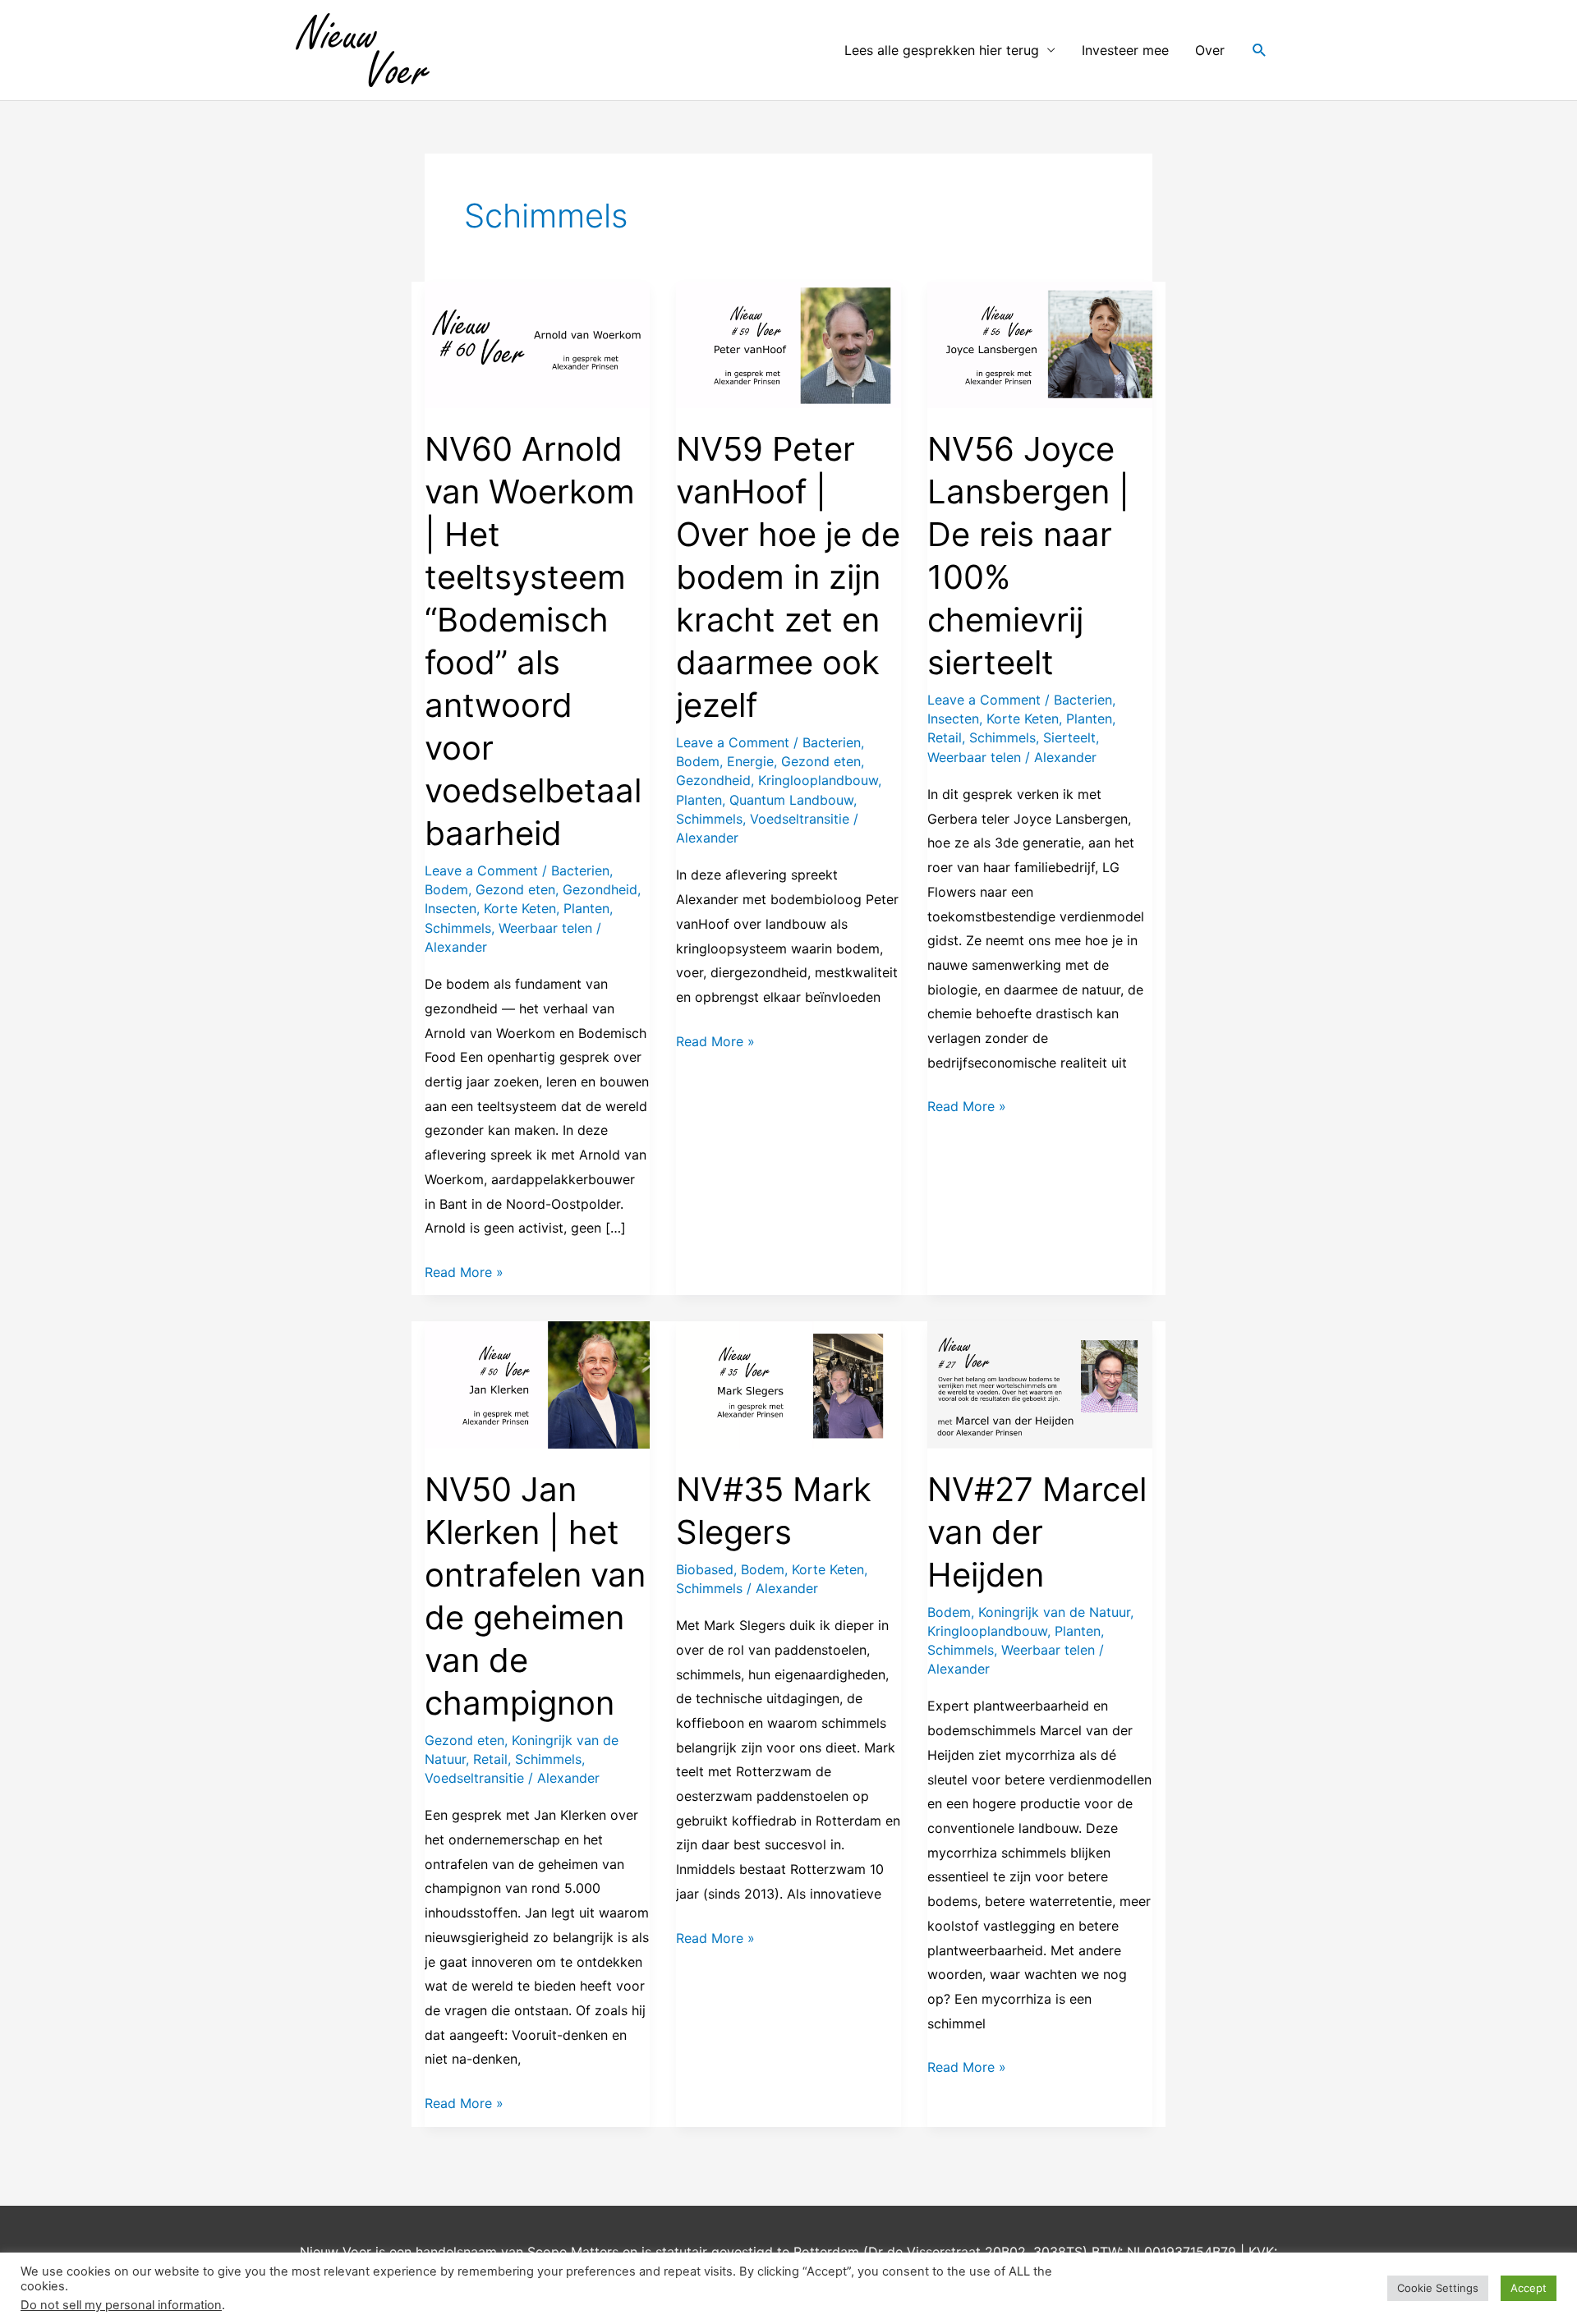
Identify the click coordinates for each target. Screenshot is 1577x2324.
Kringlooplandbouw (818, 780)
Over (1210, 50)
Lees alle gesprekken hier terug (942, 50)
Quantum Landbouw (791, 800)
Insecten (451, 908)
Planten (586, 908)
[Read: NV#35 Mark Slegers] (788, 1384)
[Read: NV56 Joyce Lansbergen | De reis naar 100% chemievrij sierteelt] (1040, 343)
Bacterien (580, 870)
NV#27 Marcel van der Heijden (1037, 1532)
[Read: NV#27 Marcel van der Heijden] (1040, 1384)
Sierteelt (1069, 737)
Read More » (464, 1270)
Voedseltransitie (800, 819)
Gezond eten (515, 889)
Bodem (446, 889)
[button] (1260, 51)
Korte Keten (520, 908)
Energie (750, 761)
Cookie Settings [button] (1438, 2288)
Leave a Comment (481, 870)
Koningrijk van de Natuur (1054, 1612)
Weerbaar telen (545, 928)
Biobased (705, 1569)
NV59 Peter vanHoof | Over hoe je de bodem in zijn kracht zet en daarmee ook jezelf (788, 577)
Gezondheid (600, 889)
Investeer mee (1125, 50)
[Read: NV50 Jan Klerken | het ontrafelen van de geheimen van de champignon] (537, 1384)
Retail (945, 737)
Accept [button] (1529, 2288)
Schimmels (458, 928)
